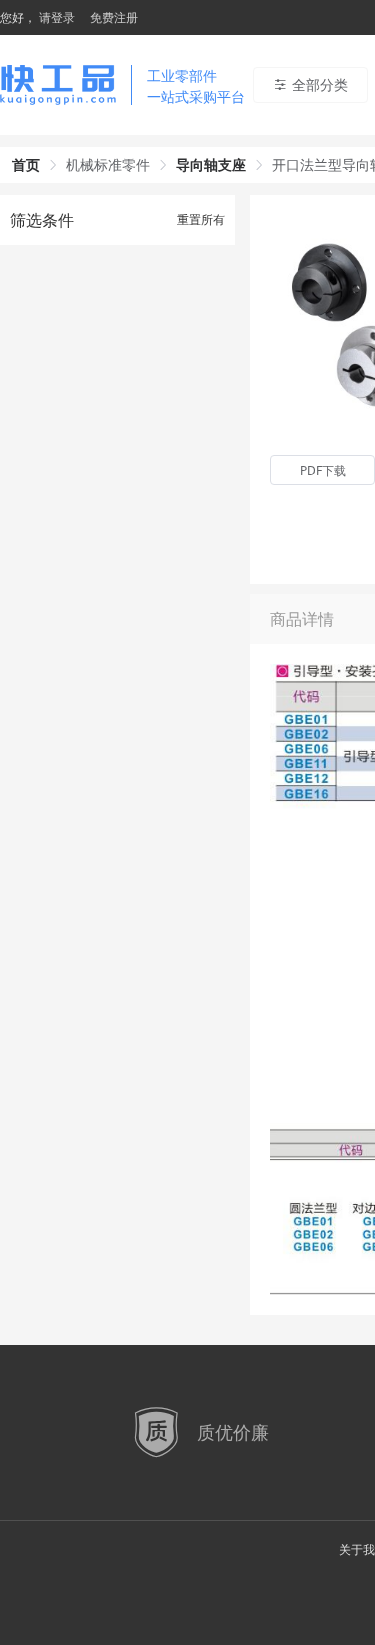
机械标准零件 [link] (108, 164)
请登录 (57, 17)
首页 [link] (26, 164)
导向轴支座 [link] (211, 164)
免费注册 (114, 17)
